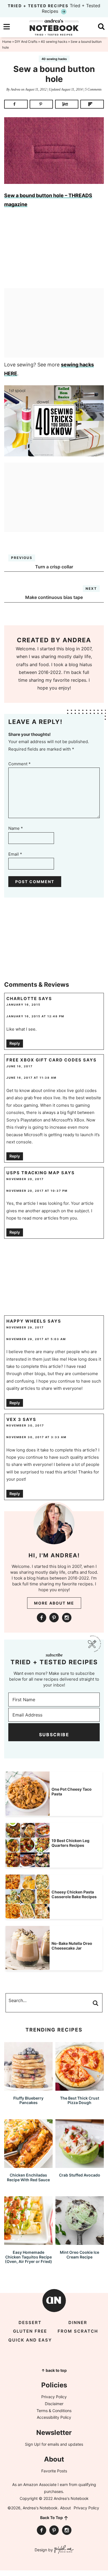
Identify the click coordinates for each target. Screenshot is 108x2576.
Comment (20, 764)
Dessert (30, 2323)
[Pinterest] (54, 1618)
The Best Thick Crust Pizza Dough (80, 2100)
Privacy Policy (54, 2397)
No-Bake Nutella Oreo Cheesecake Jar (72, 1946)
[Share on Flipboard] (92, 104)
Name (16, 828)
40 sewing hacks (54, 59)
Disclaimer (54, 2404)
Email (15, 854)
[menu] (7, 27)
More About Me (54, 1603)
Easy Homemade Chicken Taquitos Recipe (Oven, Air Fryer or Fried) (29, 2257)
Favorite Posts (54, 2471)
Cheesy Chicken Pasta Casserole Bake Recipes (74, 1894)
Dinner (78, 2323)
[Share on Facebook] (16, 104)
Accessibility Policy (54, 2417)
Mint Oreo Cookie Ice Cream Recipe (79, 2255)
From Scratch (78, 2331)
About (65, 2508)
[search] (101, 27)
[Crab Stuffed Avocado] (80, 2165)
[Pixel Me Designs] (63, 2550)
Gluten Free (30, 2331)
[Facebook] (42, 1618)
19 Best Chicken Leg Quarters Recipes (70, 1843)
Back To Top (52, 2518)
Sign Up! (33, 2444)
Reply (15, 1043)
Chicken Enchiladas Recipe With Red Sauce (28, 2177)
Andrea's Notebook (54, 27)
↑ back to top (54, 2370)
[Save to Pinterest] (41, 104)
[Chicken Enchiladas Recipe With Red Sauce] (28, 2165)
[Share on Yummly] (67, 104)
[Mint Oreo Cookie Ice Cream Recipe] (80, 2242)
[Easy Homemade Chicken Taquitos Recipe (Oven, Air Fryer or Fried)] (28, 2242)
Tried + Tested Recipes (54, 8)
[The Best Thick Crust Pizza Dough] (80, 2088)
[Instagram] (67, 1618)
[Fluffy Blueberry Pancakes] (28, 2088)
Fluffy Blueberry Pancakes (28, 2100)
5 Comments (93, 89)
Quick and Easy (30, 2340)
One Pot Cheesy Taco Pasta (72, 1792)
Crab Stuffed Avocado (80, 2175)
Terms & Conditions (54, 2411)
